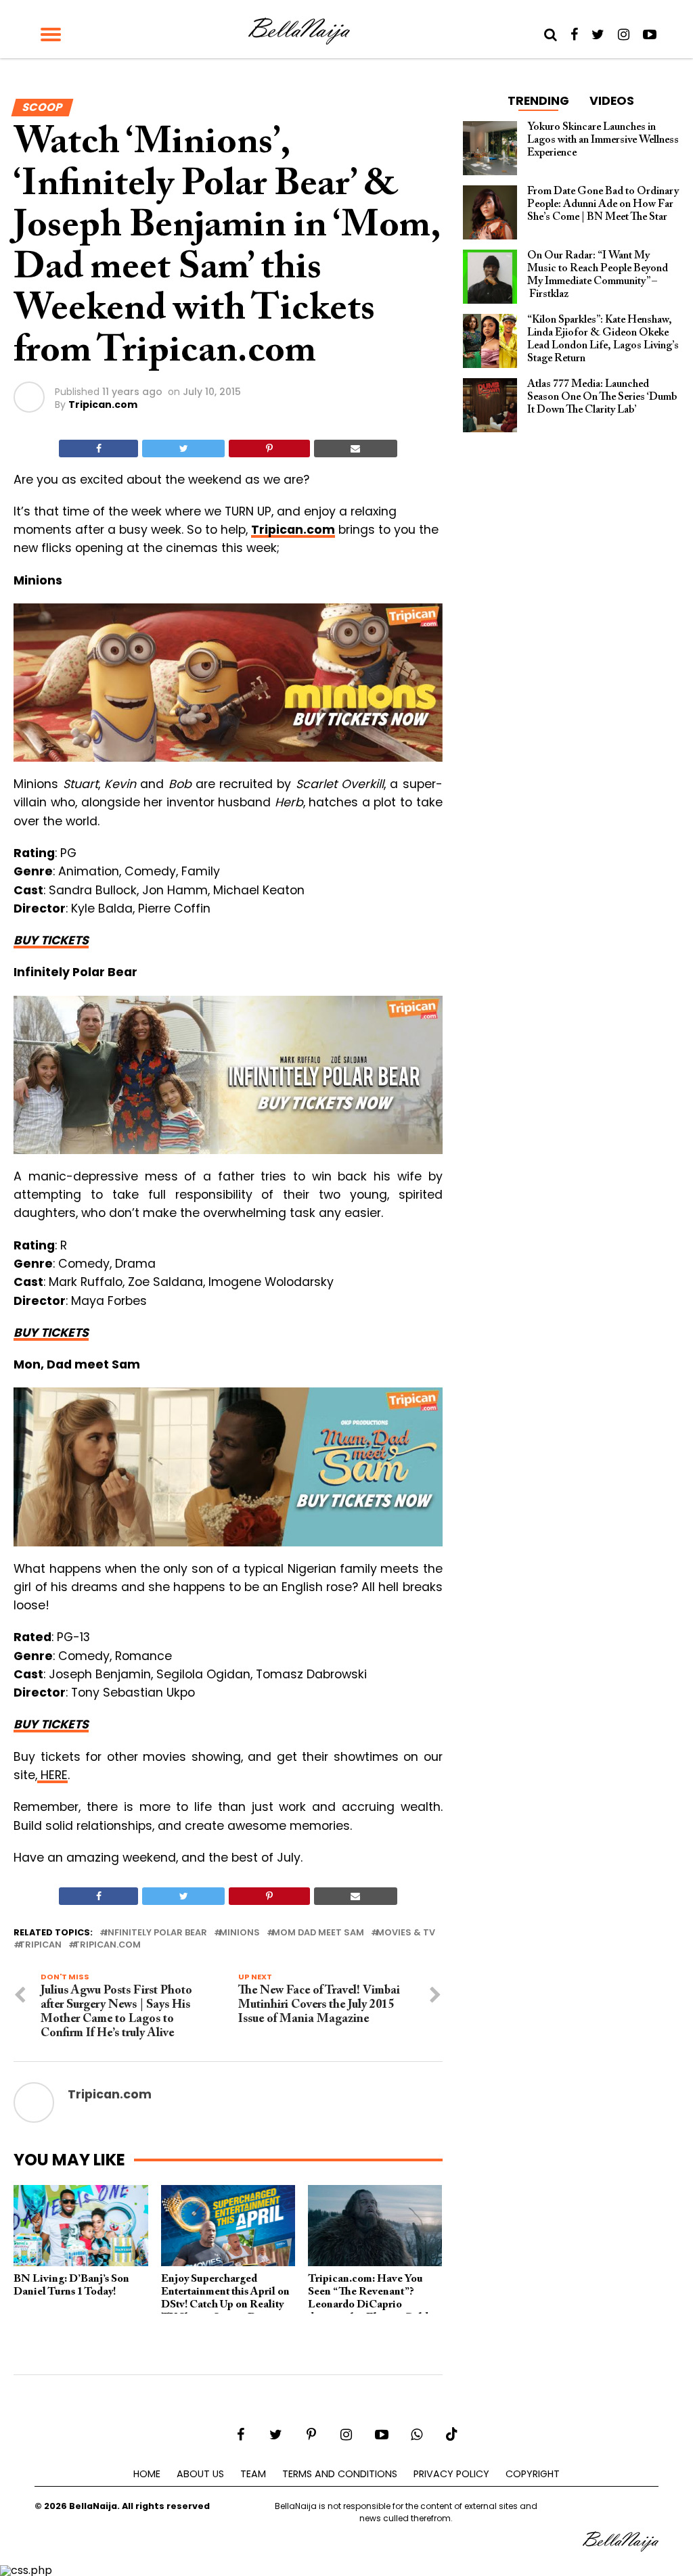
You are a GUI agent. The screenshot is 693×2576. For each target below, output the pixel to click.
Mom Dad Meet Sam (318, 1933)
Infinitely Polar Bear (156, 1933)
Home (147, 2474)
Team (253, 2474)
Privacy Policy (451, 2474)
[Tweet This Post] (183, 448)
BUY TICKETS (51, 940)
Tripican (40, 1945)
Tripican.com (103, 405)
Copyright (533, 2474)
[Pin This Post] (269, 448)
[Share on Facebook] (98, 448)
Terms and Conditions (340, 2474)
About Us (200, 2474)
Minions (240, 1933)
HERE (52, 1775)
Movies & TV (406, 1933)
